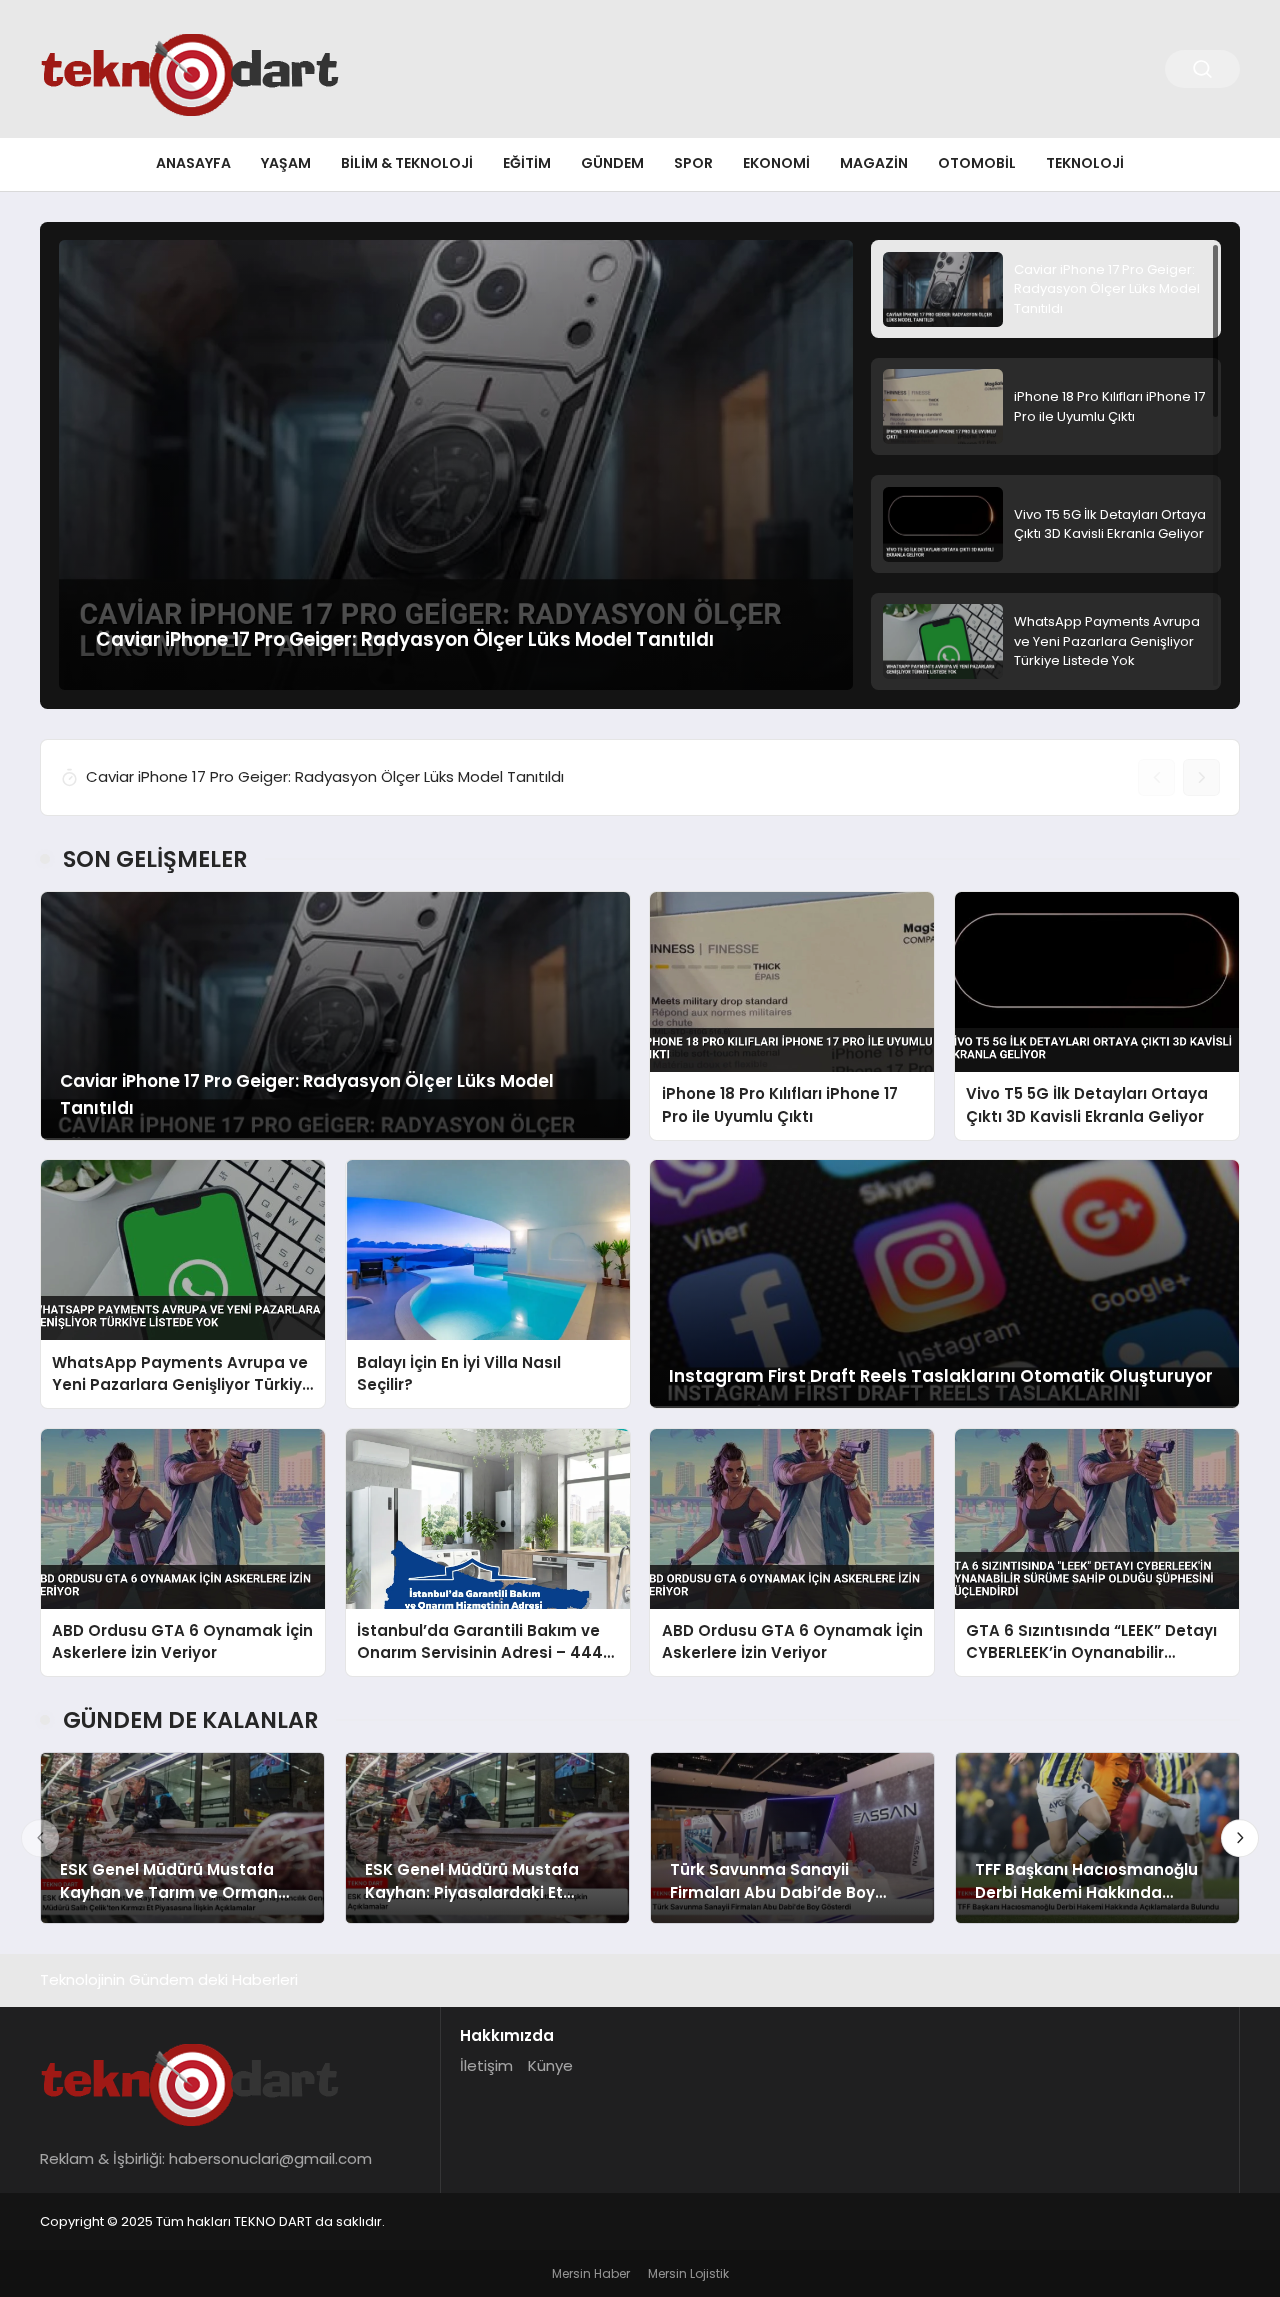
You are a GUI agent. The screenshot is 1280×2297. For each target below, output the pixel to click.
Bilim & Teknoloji (407, 163)
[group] (456, 465)
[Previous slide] (1157, 778)
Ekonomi (776, 163)
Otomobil (977, 163)
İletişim (486, 2065)
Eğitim (527, 163)
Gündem (612, 163)
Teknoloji (1085, 163)
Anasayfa (193, 163)
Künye (550, 2065)
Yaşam (286, 163)
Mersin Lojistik (688, 2273)
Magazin (874, 163)
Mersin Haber (591, 2273)
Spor (693, 163)
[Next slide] (1202, 778)
